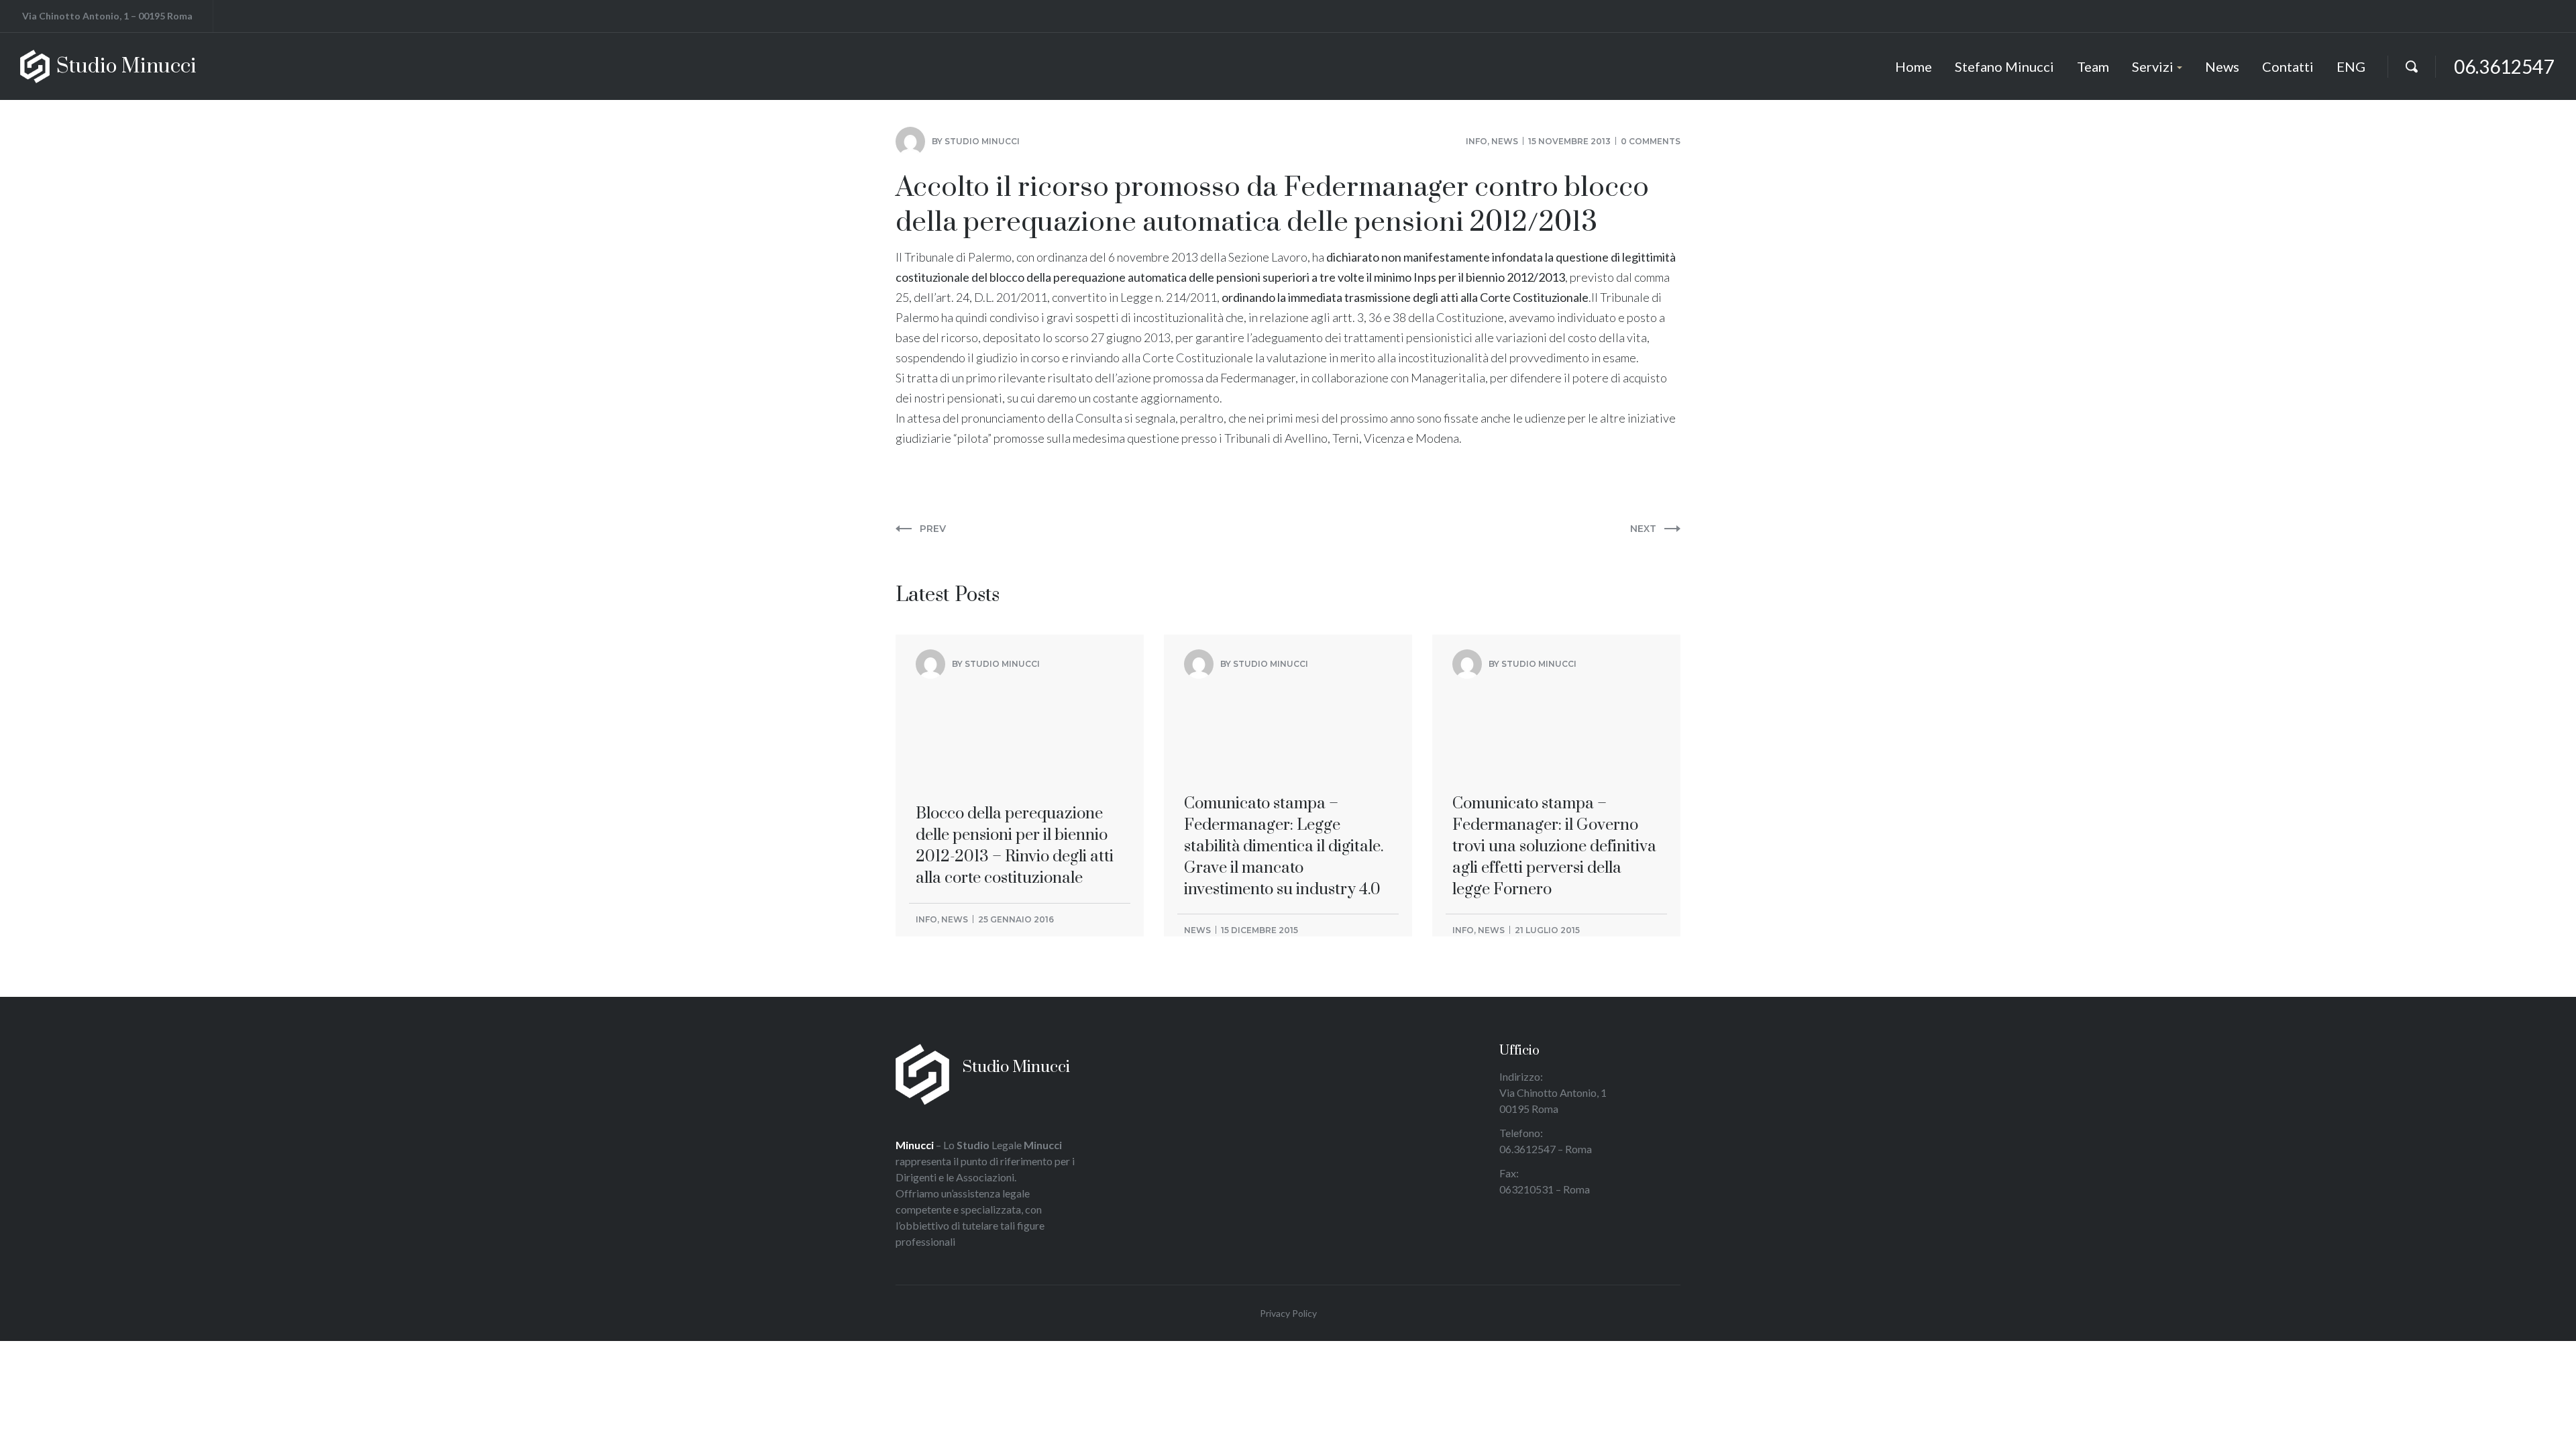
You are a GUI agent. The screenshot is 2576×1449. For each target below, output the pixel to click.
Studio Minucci (982, 141)
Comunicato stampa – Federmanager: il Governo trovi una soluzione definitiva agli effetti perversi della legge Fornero (1554, 748)
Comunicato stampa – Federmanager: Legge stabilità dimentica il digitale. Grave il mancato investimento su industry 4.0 (1284, 748)
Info (1477, 141)
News (1505, 141)
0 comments (1651, 141)
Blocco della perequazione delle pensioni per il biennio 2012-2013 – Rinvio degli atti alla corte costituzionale (1015, 737)
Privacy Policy (1288, 1313)
